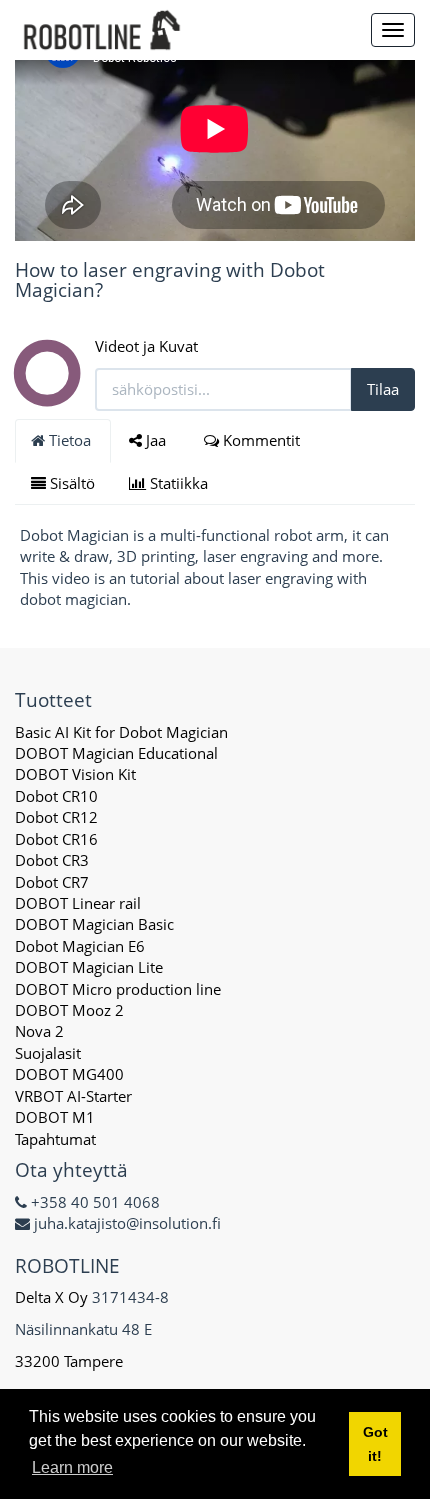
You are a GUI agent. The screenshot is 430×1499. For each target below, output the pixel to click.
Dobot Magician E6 (80, 946)
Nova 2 (39, 1031)
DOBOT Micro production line (118, 989)
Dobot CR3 (52, 860)
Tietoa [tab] (70, 440)
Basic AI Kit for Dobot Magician (121, 732)
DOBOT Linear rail (78, 903)
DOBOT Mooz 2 (69, 1010)
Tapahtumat (55, 1139)
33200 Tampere (71, 1361)
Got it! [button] (375, 1444)
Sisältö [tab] (70, 483)
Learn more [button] (72, 1467)
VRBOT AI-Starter (73, 1096)
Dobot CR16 (56, 839)
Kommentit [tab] (261, 440)
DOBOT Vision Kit (75, 774)
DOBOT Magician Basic (94, 924)
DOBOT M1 (55, 1117)
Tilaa (383, 389)
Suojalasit (48, 1053)
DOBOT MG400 (69, 1074)
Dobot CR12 (56, 817)
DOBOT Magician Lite (89, 967)
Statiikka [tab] (179, 483)
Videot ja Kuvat (146, 346)
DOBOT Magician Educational (116, 753)
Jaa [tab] (156, 440)
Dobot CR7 (52, 882)
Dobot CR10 (56, 796)
